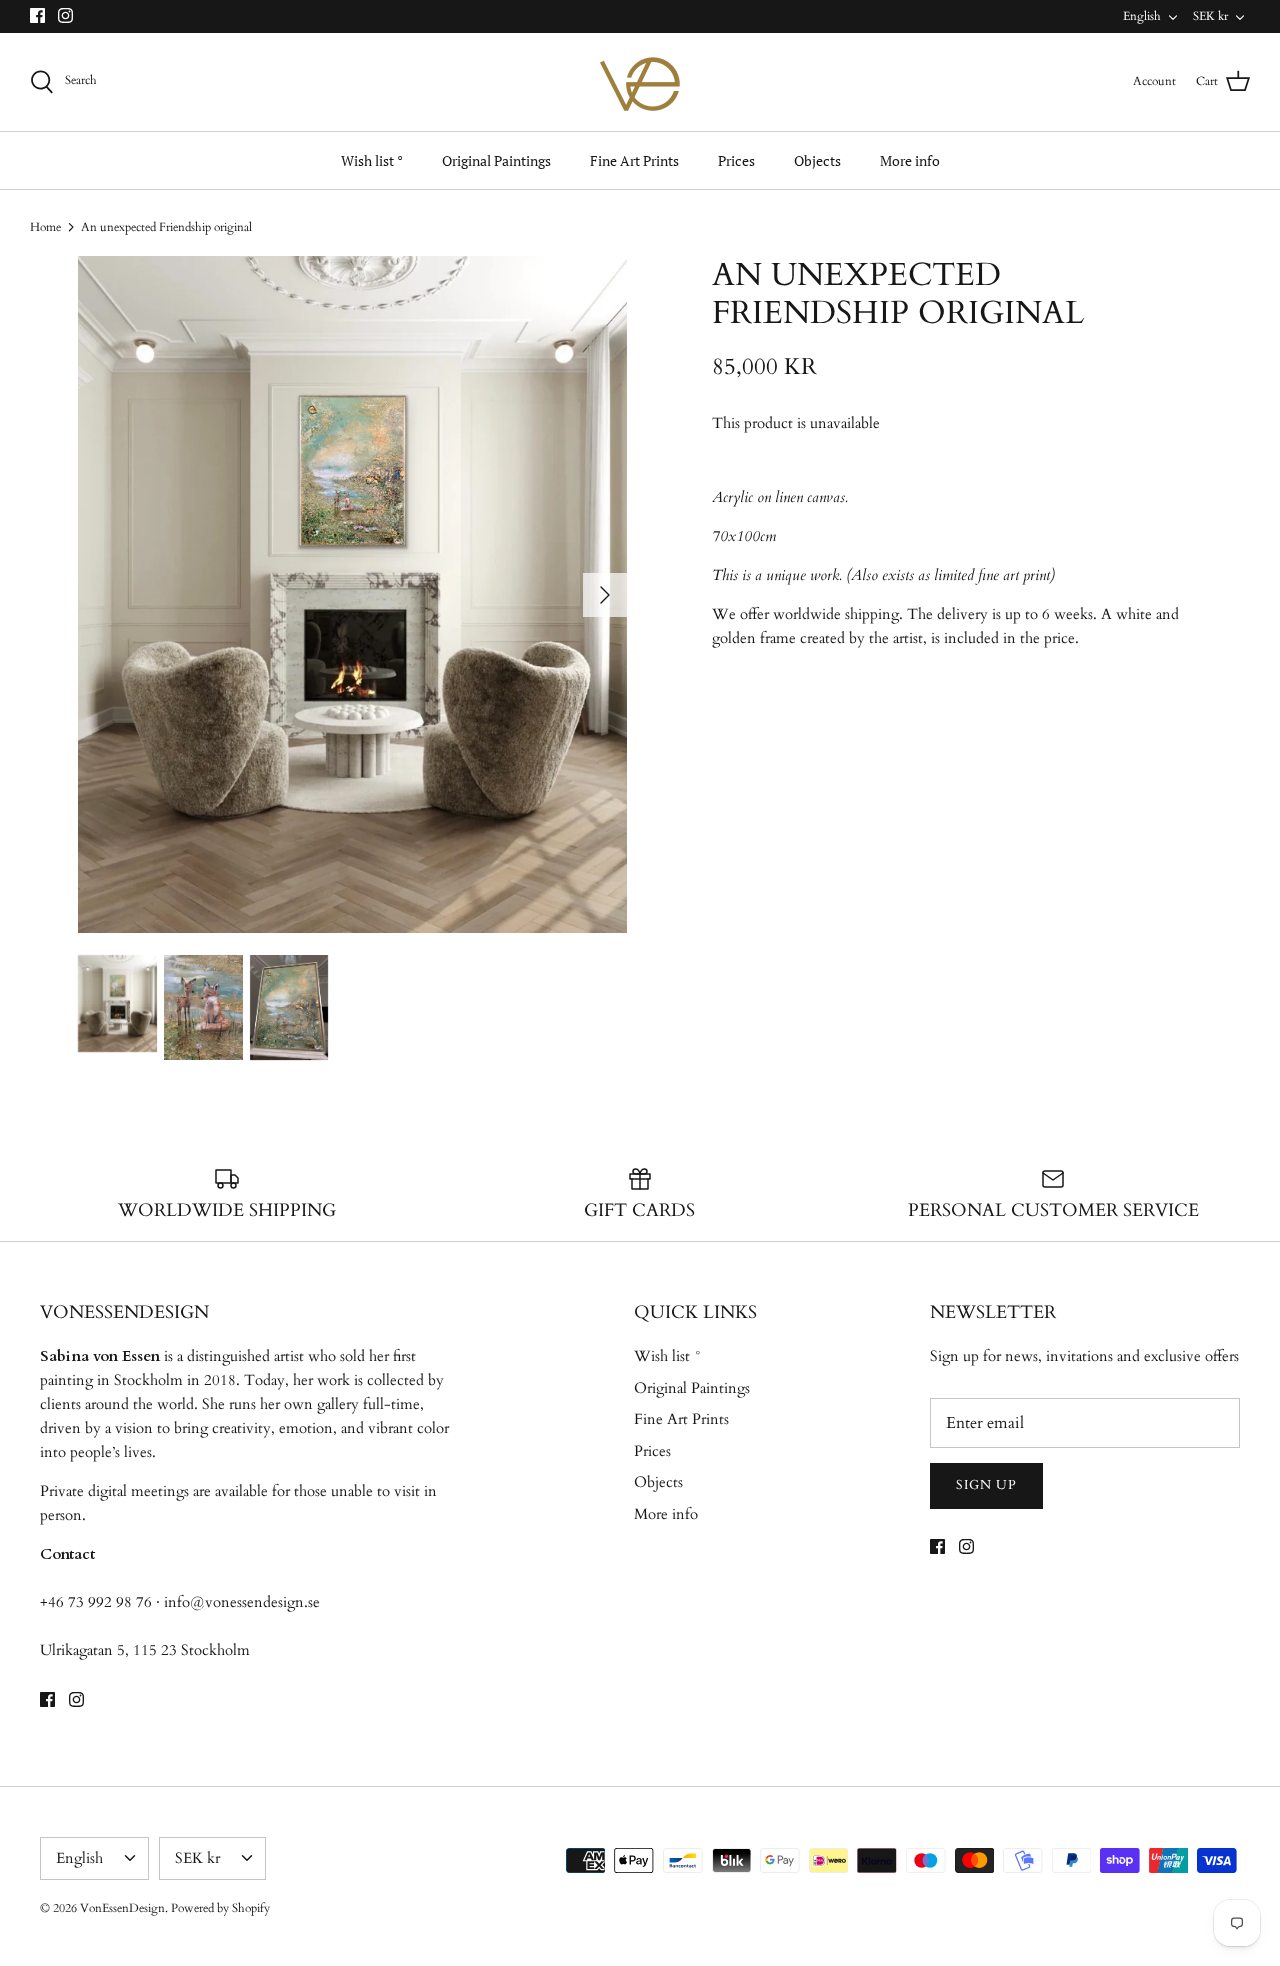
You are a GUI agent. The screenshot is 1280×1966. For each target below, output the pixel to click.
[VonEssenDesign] (640, 82)
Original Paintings (496, 160)
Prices (736, 160)
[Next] (605, 595)
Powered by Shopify (220, 1908)
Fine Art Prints (634, 160)
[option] (352, 594)
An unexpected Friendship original (166, 227)
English (1142, 16)
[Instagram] (65, 15)
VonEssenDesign (122, 1908)
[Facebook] (37, 15)
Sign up (986, 1485)
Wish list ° (372, 160)
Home (45, 227)
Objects (817, 160)
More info (910, 160)
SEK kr (1210, 16)
